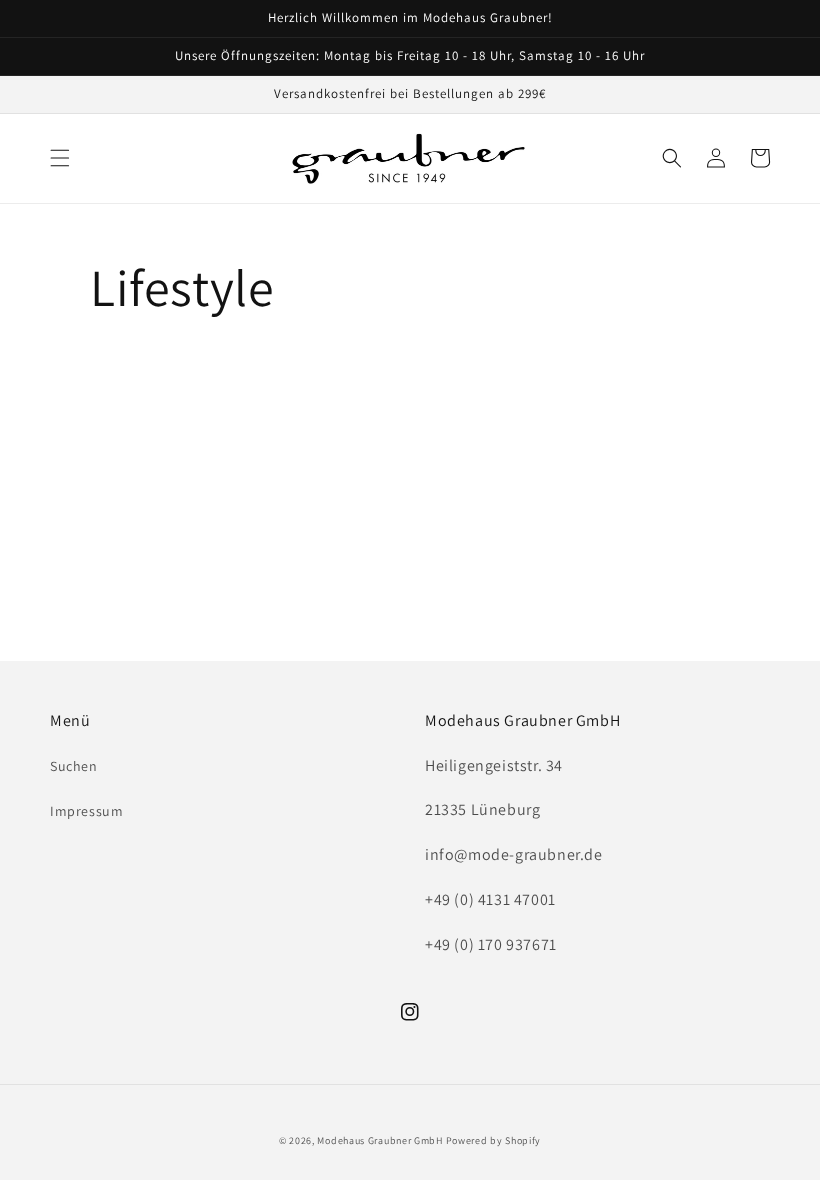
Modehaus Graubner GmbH (379, 1140)
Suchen (74, 766)
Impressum (86, 811)
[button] (60, 158)
